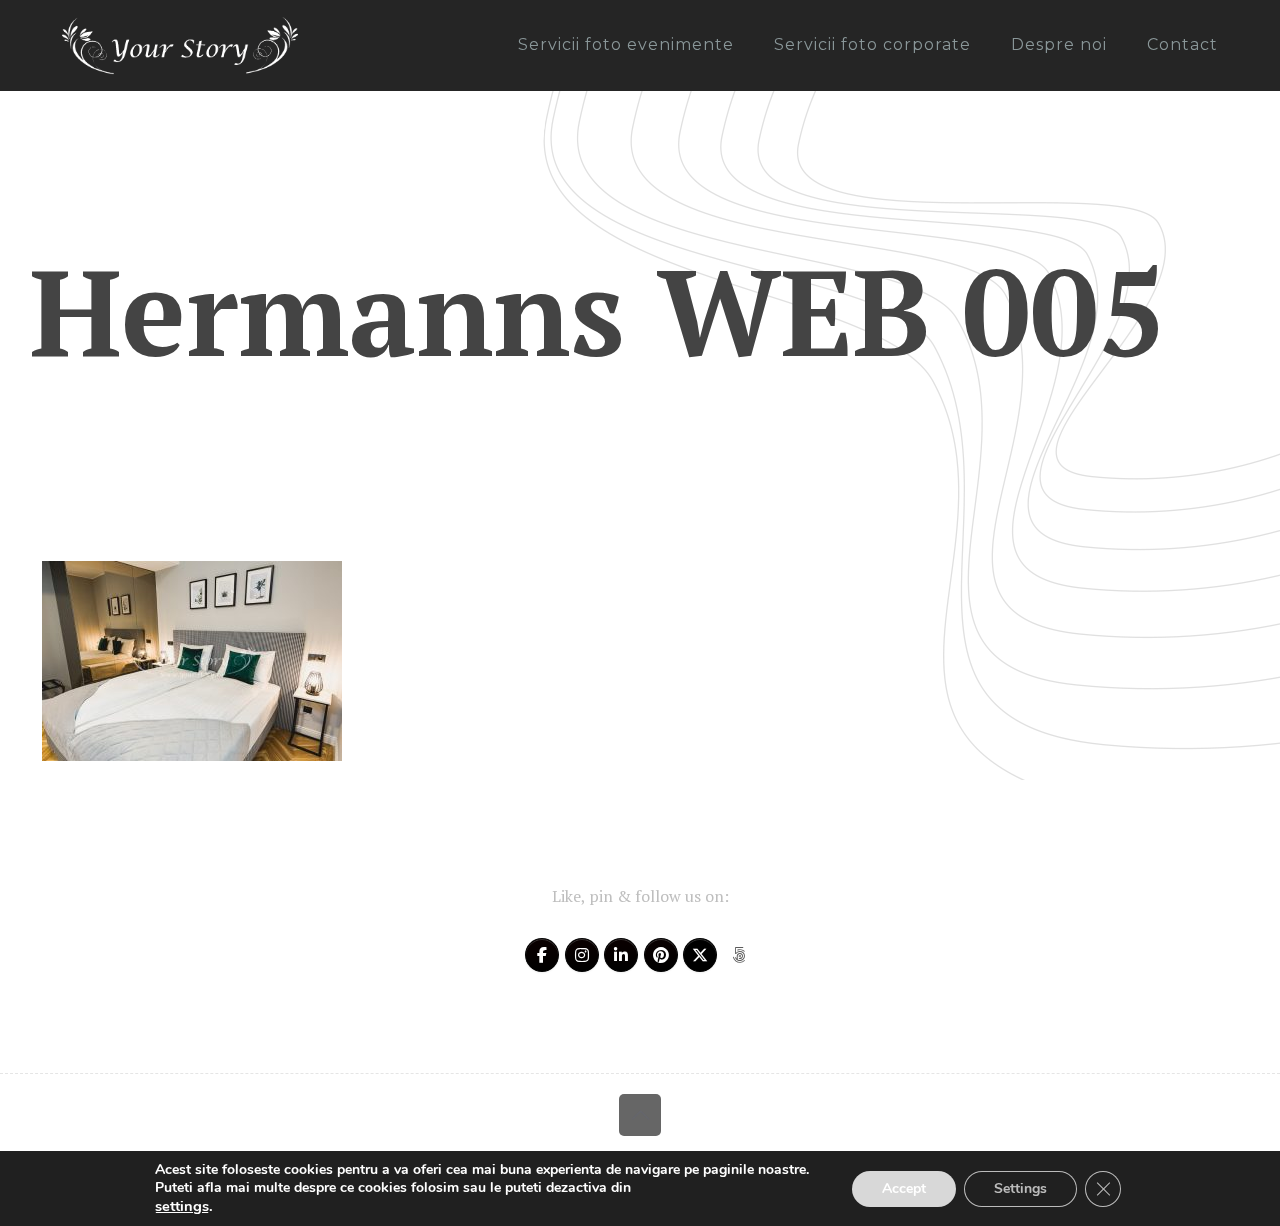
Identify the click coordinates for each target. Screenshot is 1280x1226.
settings (182, 1206)
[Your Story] (180, 45)
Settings (1020, 1188)
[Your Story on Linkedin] (621, 955)
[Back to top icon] (640, 1115)
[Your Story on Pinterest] (661, 955)
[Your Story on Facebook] (542, 955)
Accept (904, 1188)
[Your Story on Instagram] (582, 955)
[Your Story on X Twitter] (700, 955)
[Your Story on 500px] (739, 955)
